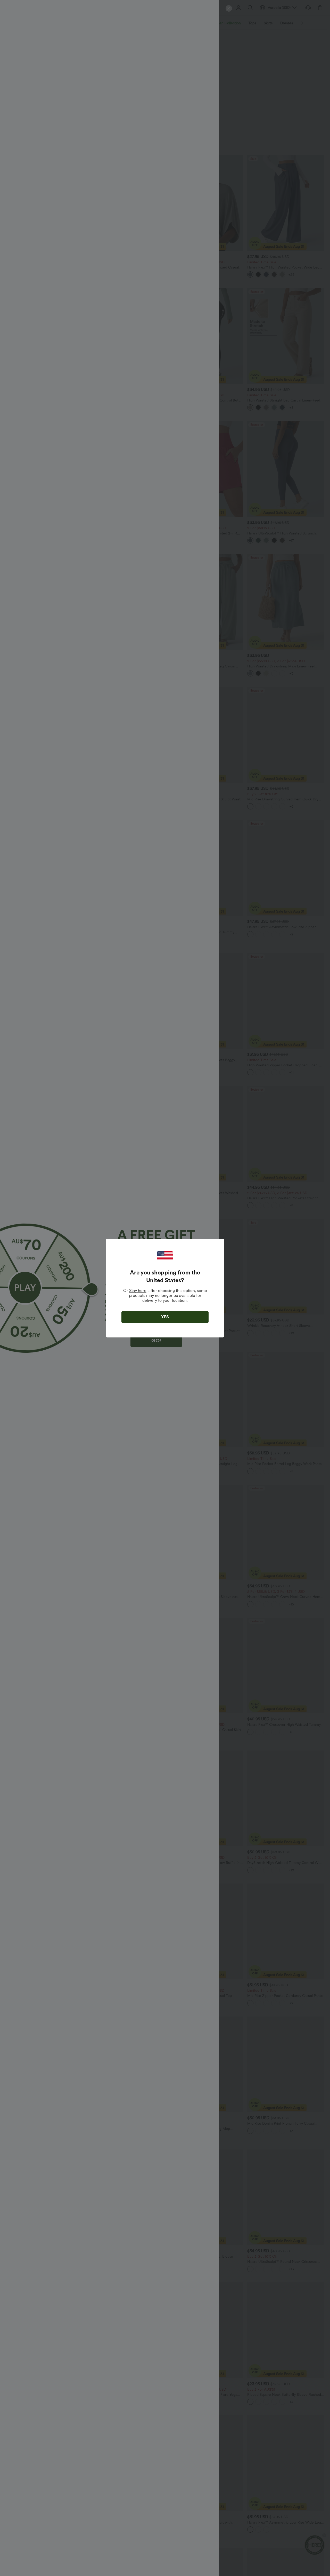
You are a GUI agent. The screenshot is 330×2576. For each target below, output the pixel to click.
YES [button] (165, 1317)
